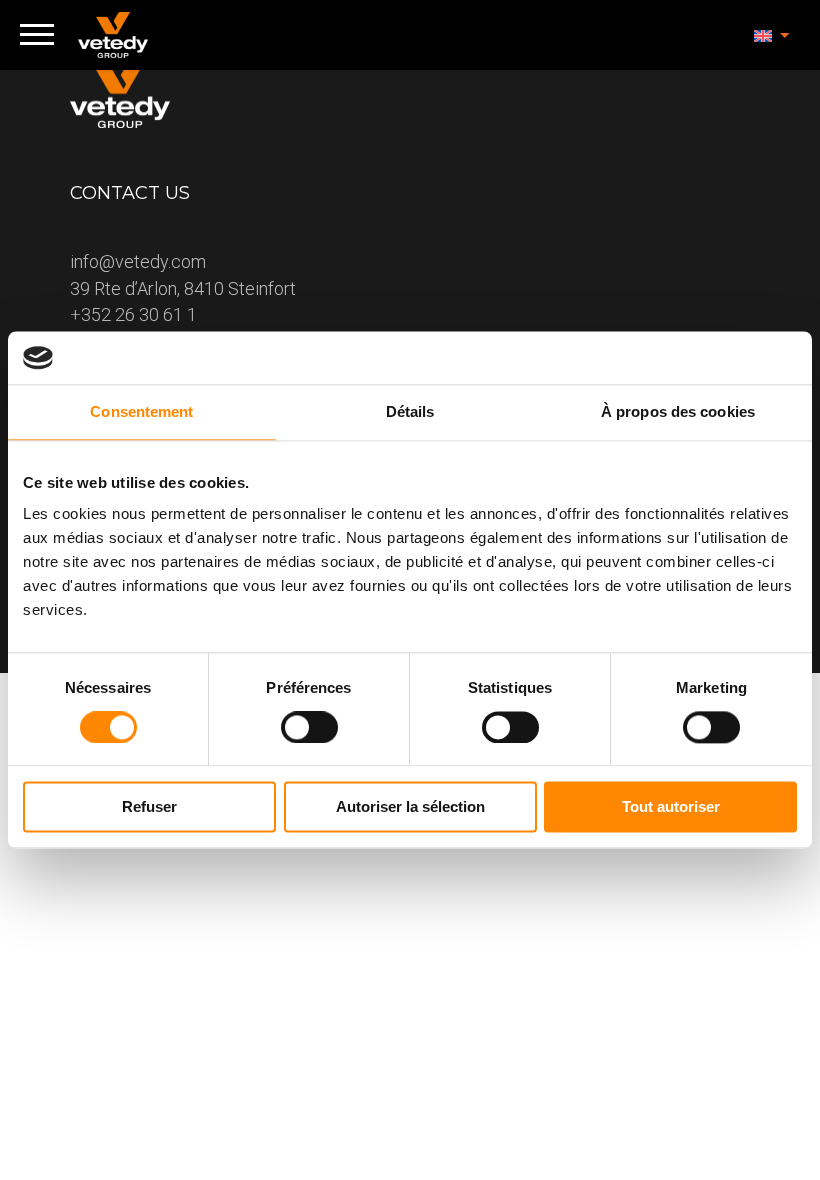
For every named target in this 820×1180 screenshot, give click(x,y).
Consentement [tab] (141, 411)
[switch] (309, 727)
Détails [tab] (410, 411)
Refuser (149, 807)
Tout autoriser (671, 807)
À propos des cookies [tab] (678, 411)
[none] (772, 35)
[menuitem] (772, 35)
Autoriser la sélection (410, 807)
